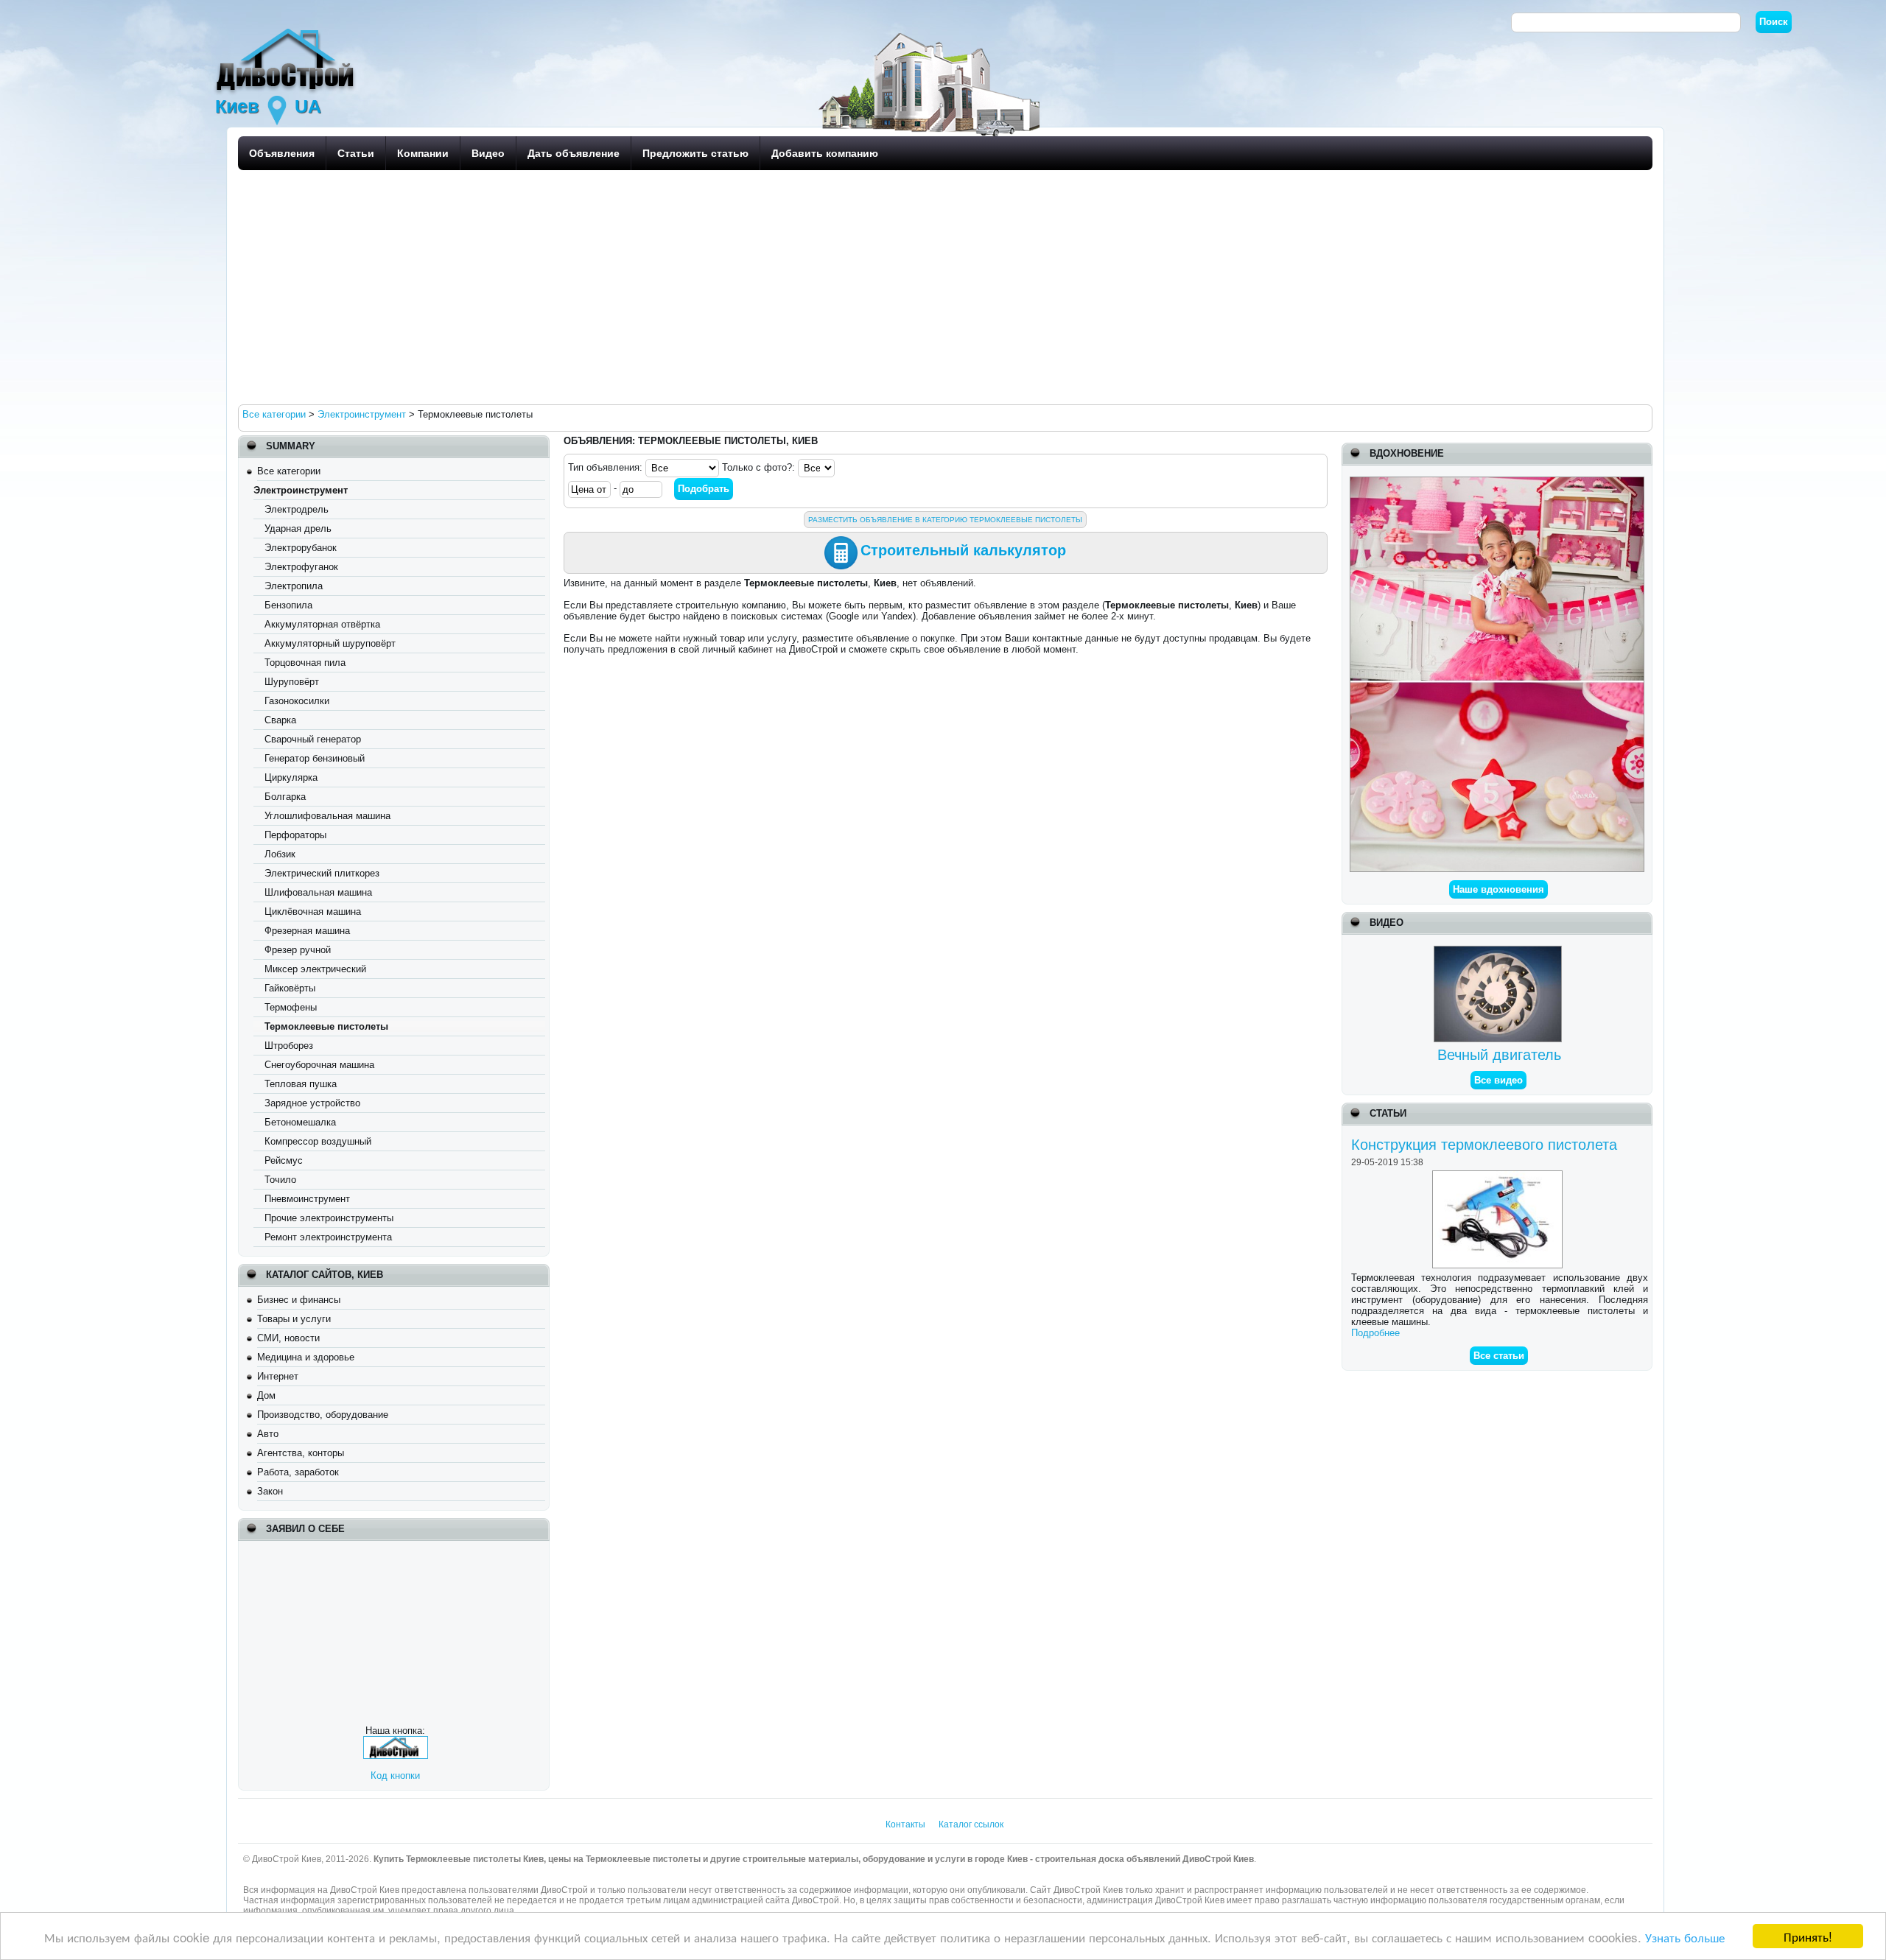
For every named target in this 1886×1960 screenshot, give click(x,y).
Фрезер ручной (298, 950)
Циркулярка (291, 777)
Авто (268, 1434)
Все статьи (1499, 1356)
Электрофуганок (301, 567)
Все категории (289, 471)
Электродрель (297, 509)
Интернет (278, 1376)
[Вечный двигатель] (1500, 951)
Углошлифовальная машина (327, 816)
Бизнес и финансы (299, 1300)
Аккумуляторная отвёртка (322, 624)
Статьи (356, 153)
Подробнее (1375, 1333)
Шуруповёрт (292, 682)
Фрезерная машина (307, 931)
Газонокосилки (297, 701)
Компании (423, 153)
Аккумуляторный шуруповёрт (330, 643)
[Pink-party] (1497, 482)
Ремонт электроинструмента (328, 1237)
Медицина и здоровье (306, 1357)
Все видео (1498, 1080)
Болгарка (285, 797)
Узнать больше (1685, 1937)
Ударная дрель (298, 528)
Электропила (294, 586)
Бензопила (288, 605)
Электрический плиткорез (322, 873)
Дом (266, 1395)
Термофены (291, 1007)
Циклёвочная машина (313, 911)
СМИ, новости (288, 1338)
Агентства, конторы (301, 1453)
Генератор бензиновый (315, 758)
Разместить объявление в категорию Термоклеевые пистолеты (945, 520)
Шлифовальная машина (318, 892)
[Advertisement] (680, 287)
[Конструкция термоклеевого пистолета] (1499, 1176)
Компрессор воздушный (318, 1141)
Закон (270, 1491)
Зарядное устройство (312, 1103)
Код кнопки (395, 1775)
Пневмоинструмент (307, 1199)
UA (308, 106)
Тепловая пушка (301, 1084)
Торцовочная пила (305, 663)
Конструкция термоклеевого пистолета (1484, 1145)
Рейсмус (284, 1160)
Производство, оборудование (323, 1415)
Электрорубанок (301, 548)
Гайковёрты (290, 988)
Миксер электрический (315, 969)
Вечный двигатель (1499, 1055)
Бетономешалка (300, 1122)
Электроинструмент (301, 490)
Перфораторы (295, 835)
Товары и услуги (294, 1319)
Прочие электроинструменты (329, 1218)
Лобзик (280, 854)
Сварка (280, 720)
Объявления (282, 153)
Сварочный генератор (313, 739)
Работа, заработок (298, 1472)
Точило (280, 1180)
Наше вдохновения (1498, 889)
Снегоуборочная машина (319, 1065)
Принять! (1808, 1936)
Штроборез (289, 1046)
